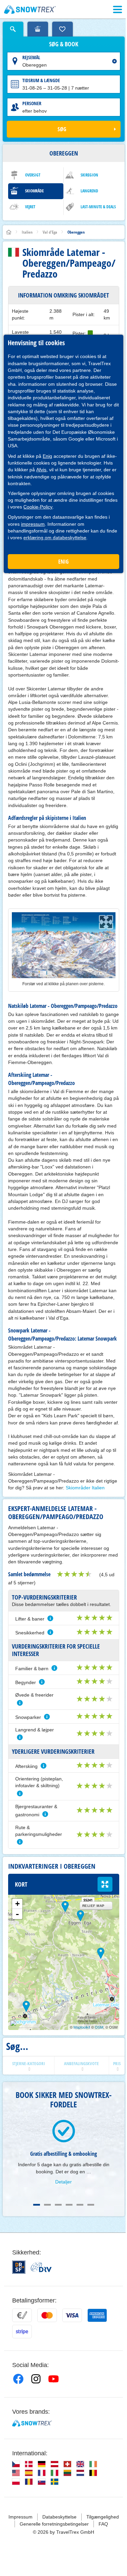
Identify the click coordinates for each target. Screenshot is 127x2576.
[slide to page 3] (58, 2205)
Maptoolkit (82, 2027)
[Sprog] (16, 2464)
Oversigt (33, 175)
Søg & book (64, 44)
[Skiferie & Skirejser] (30, 9)
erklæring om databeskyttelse (55, 538)
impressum (33, 524)
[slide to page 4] (69, 2205)
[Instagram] (36, 2379)
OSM (99, 2027)
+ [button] (17, 1904)
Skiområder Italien (85, 1488)
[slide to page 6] (91, 2205)
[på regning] (22, 2315)
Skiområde (34, 191)
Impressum (20, 2517)
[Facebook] (18, 2379)
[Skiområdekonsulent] (38, 29)
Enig (47, 456)
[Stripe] (22, 2332)
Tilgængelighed (103, 2517)
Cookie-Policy (38, 507)
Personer (32, 103)
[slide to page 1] (37, 2205)
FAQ (103, 2524)
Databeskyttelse (59, 2517)
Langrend (89, 191)
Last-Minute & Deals (98, 207)
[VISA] (72, 2315)
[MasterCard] (47, 2315)
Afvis (41, 470)
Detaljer (63, 2182)
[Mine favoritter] (62, 29)
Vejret (30, 207)
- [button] (17, 1914)
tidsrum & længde (41, 80)
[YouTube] (54, 2379)
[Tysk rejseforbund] (41, 2267)
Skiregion (89, 175)
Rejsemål (31, 57)
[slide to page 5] (80, 2205)
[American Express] (97, 2315)
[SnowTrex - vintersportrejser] (32, 2423)
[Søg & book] (13, 29)
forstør (105, 1884)
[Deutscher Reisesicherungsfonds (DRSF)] (19, 2267)
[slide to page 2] (47, 2205)
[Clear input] (114, 61)
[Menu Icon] (118, 9)
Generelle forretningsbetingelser (54, 2524)
